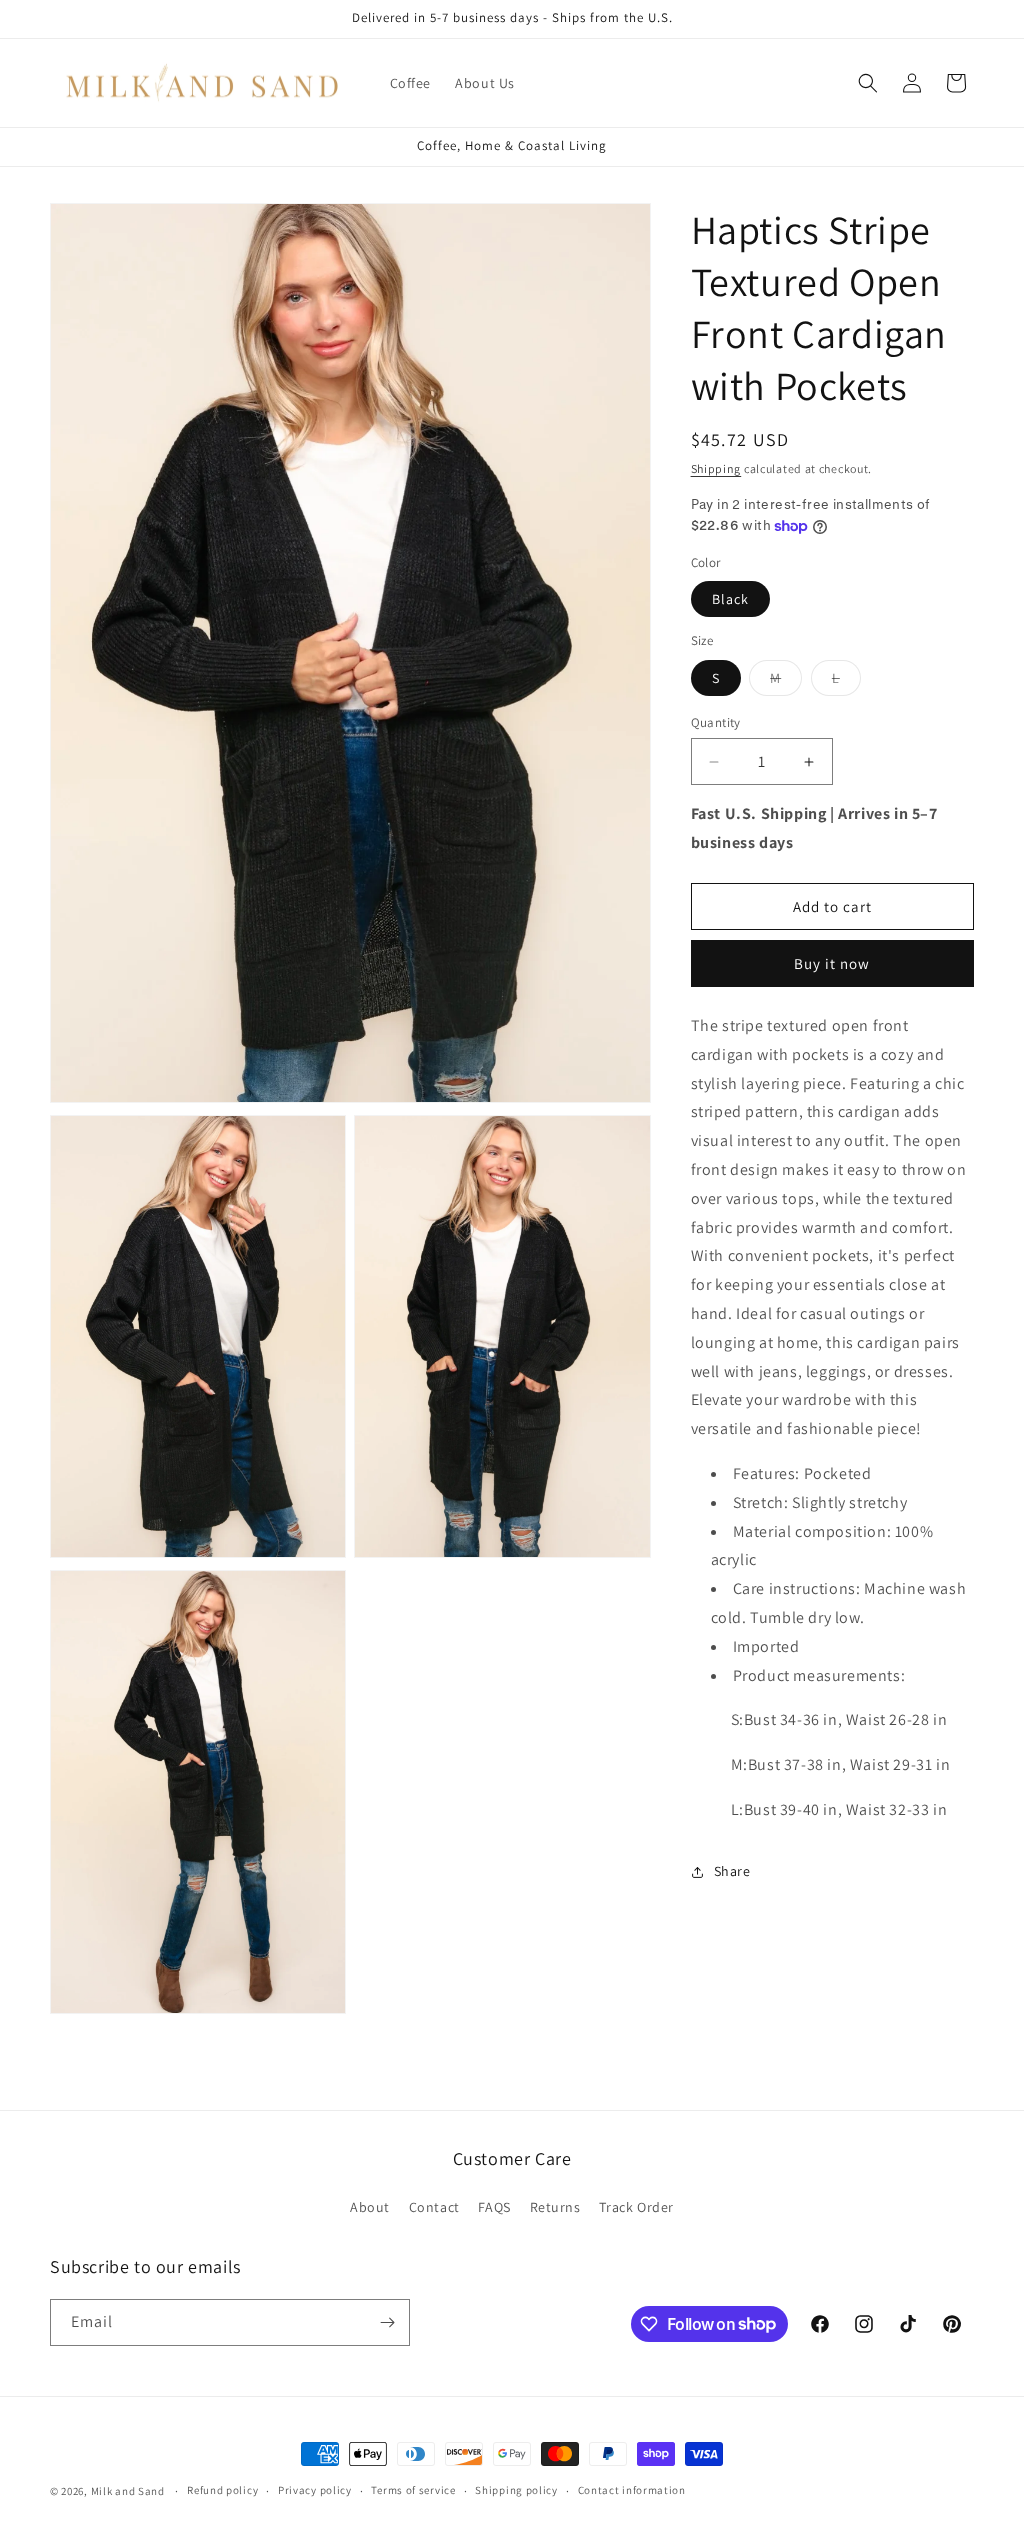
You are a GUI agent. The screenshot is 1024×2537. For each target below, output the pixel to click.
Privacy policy (315, 2490)
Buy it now (832, 963)
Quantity (716, 722)
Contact (434, 2207)
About (370, 2207)
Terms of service (413, 2490)
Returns (555, 2207)
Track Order (636, 2207)
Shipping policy (516, 2490)
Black (730, 599)
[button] (868, 83)
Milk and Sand (128, 2491)
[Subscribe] (387, 2322)
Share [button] (732, 1871)
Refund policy (222, 2490)
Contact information (632, 2490)
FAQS (494, 2207)
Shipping (716, 468)
